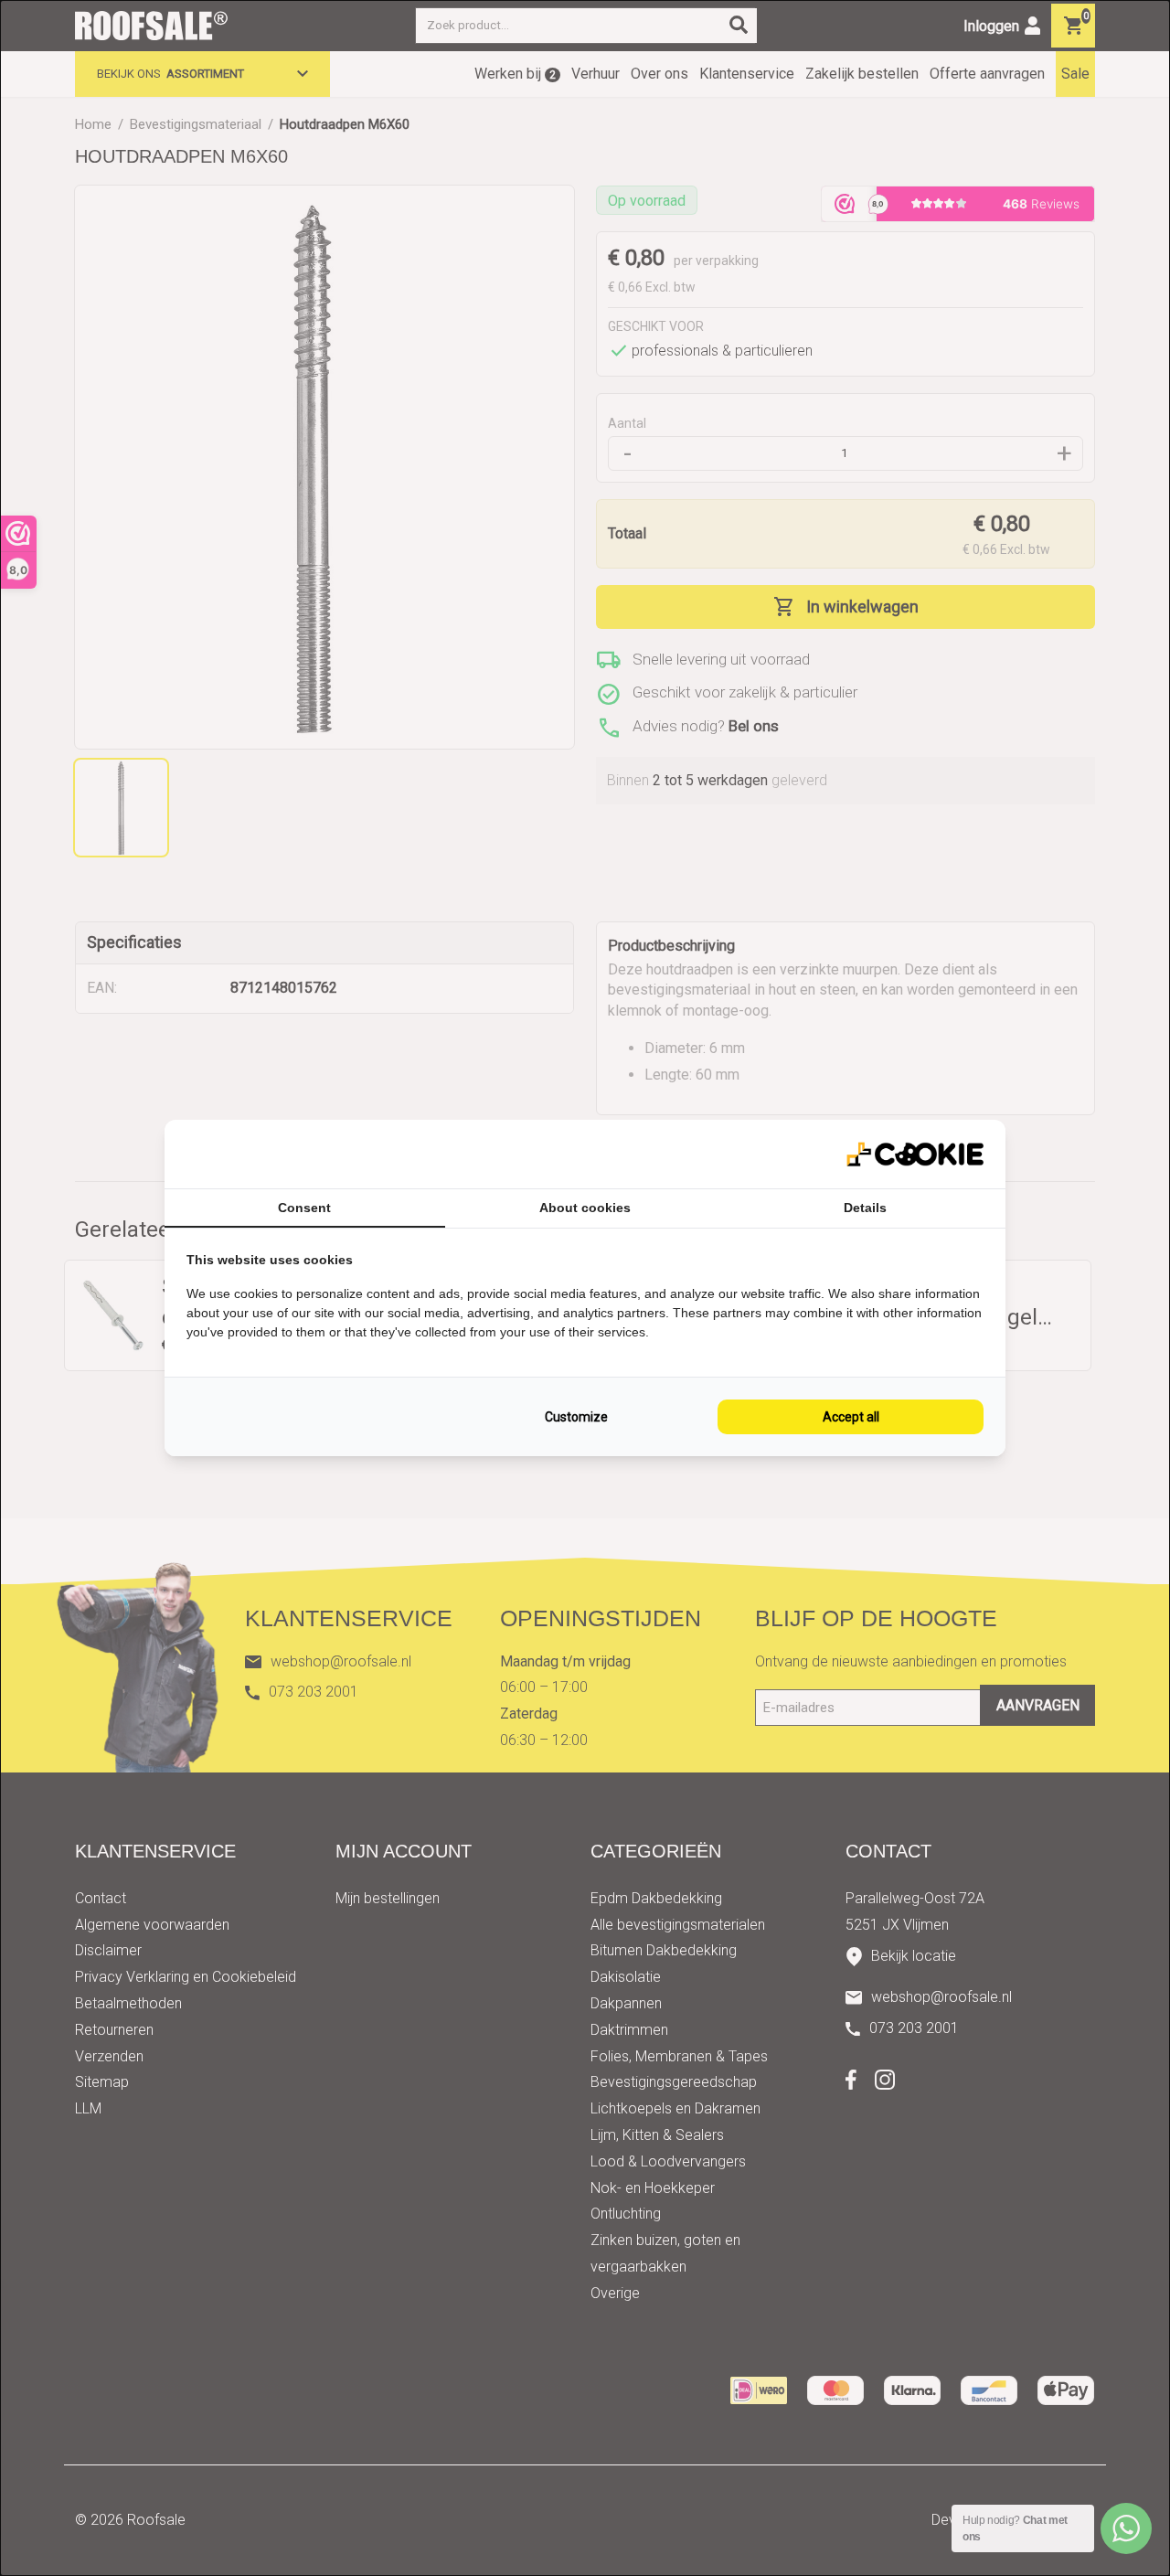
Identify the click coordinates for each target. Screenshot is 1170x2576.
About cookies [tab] (585, 1208)
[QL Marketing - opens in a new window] (915, 1154)
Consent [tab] (304, 1208)
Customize (576, 1417)
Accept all (851, 1417)
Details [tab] (865, 1208)
